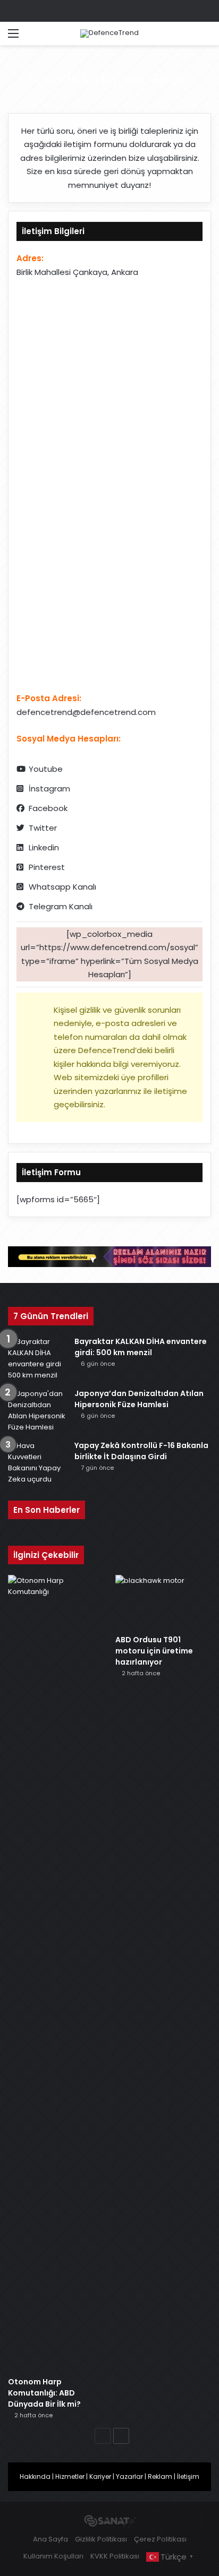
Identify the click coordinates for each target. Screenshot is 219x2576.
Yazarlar (129, 2476)
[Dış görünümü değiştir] (187, 37)
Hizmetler (70, 2476)
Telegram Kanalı (61, 906)
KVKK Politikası (115, 2556)
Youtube (46, 769)
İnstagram (49, 789)
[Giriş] (32, 37)
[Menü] (13, 37)
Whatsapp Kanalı (62, 887)
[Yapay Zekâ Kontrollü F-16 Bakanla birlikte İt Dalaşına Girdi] (37, 1462)
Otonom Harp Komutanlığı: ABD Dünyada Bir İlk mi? (44, 2393)
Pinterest (47, 867)
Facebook (48, 808)
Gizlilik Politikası (101, 2539)
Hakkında (35, 2476)
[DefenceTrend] (109, 33)
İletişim (188, 2476)
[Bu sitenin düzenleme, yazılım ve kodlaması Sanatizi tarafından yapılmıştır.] (109, 2522)
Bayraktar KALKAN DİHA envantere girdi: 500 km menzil (141, 1347)
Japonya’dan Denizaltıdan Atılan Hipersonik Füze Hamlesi (139, 1399)
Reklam (160, 2476)
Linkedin (44, 847)
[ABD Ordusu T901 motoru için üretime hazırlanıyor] (163, 1602)
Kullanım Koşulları (53, 2556)
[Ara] (206, 37)
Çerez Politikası (160, 2539)
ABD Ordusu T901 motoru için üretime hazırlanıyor (154, 1651)
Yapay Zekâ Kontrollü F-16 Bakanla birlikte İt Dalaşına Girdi (141, 1451)
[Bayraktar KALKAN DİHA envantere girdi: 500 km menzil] (37, 1358)
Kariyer (100, 2476)
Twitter (43, 828)
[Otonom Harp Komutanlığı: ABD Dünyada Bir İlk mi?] (56, 1973)
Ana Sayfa (50, 2539)
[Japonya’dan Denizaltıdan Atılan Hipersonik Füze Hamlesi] (37, 1410)
